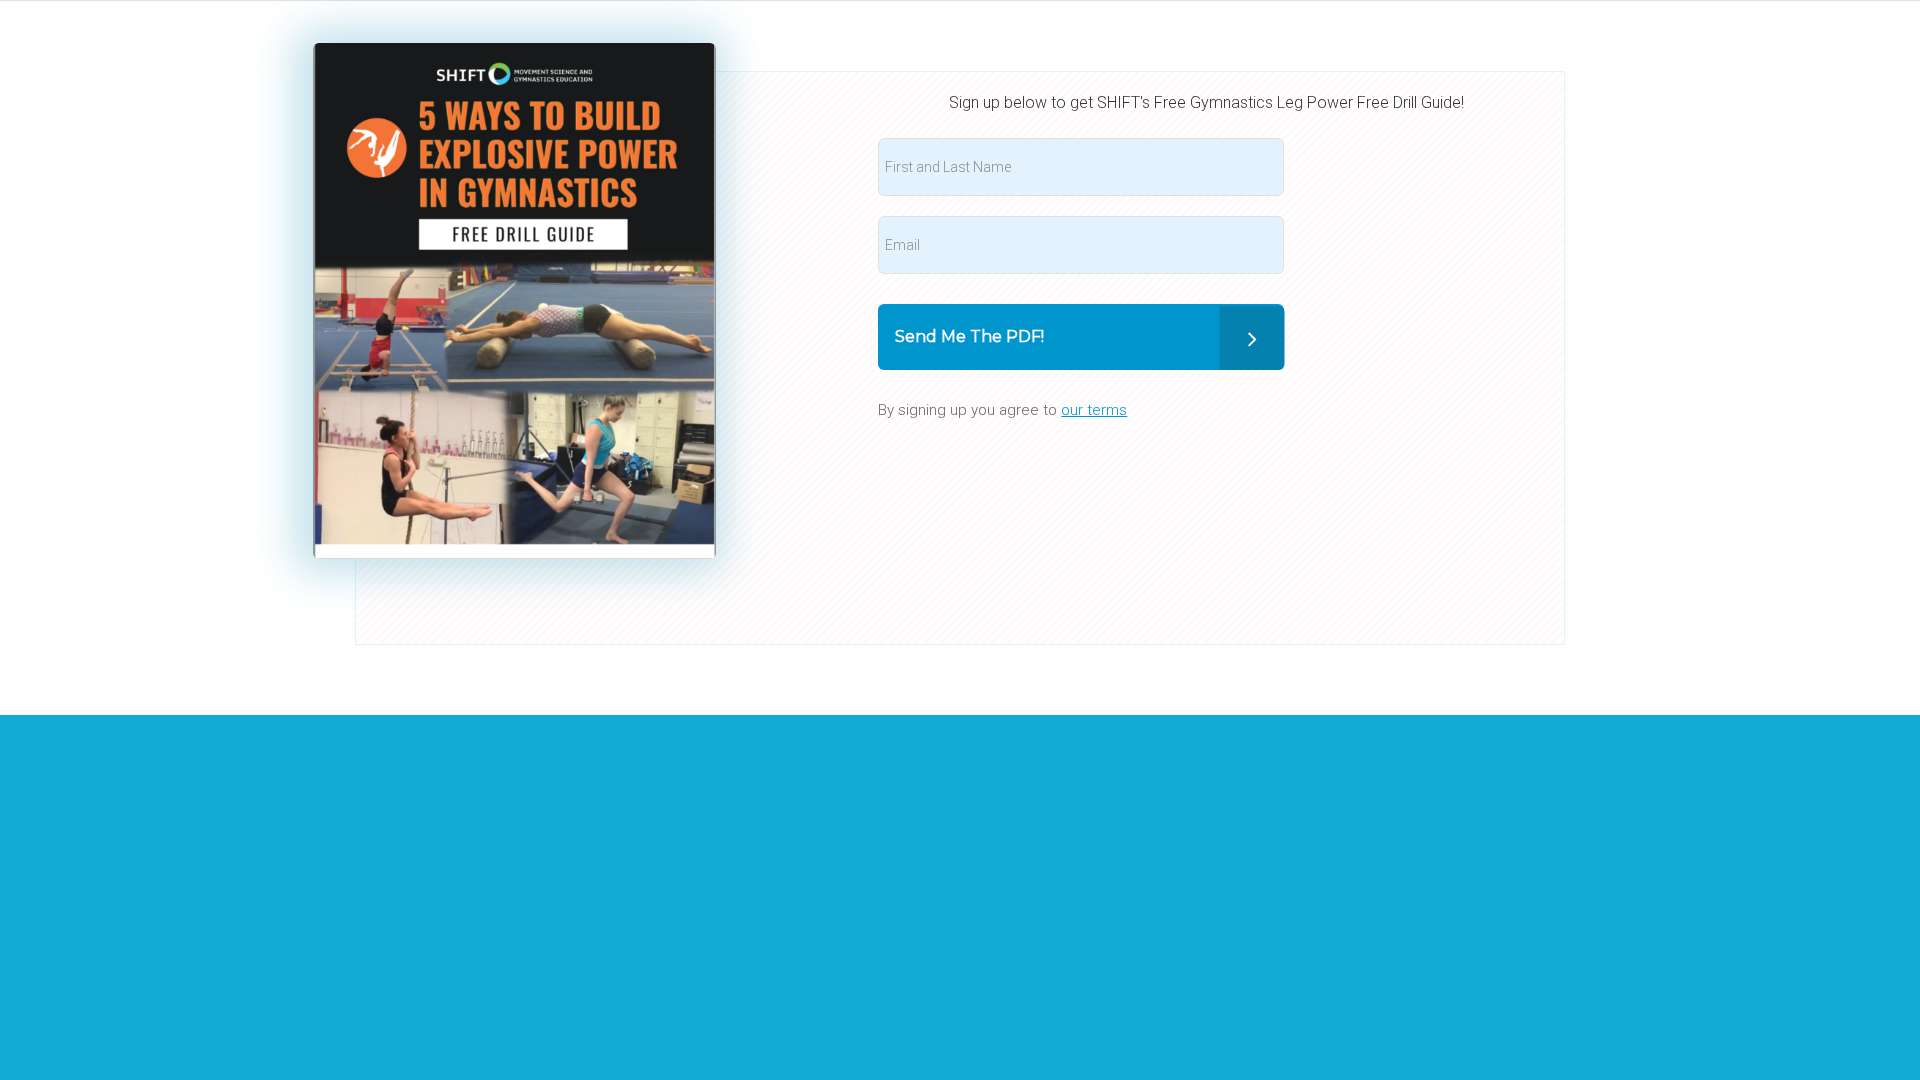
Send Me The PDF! (969, 336)
